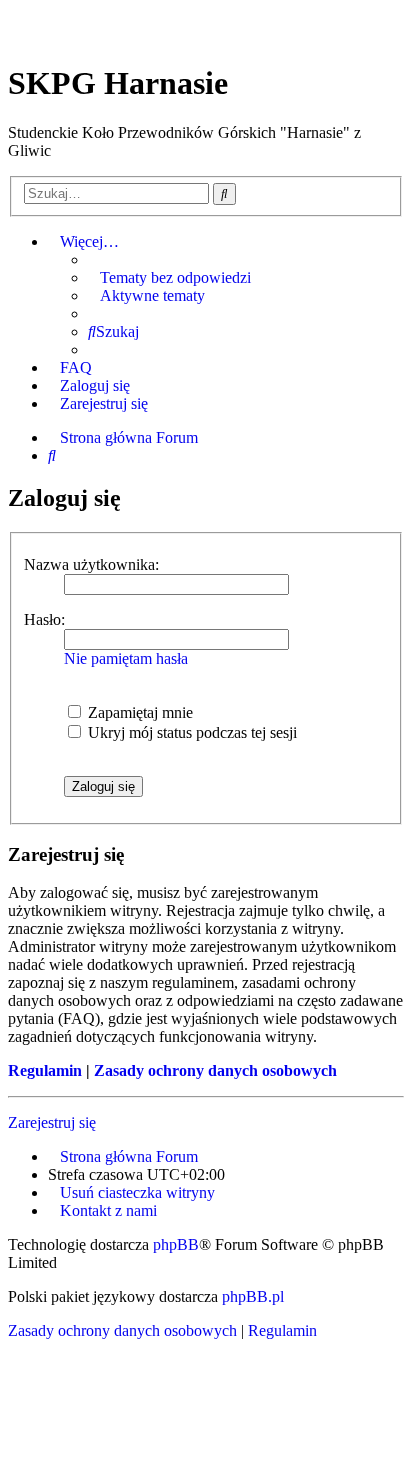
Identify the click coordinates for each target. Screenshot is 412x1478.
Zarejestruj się (52, 1122)
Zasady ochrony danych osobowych (215, 1070)
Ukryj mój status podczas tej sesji (190, 732)
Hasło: (44, 619)
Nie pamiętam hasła (126, 658)
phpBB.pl (253, 1296)
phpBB (176, 1244)
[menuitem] (169, 278)
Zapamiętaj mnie (138, 712)
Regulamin (45, 1070)
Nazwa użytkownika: (91, 564)
